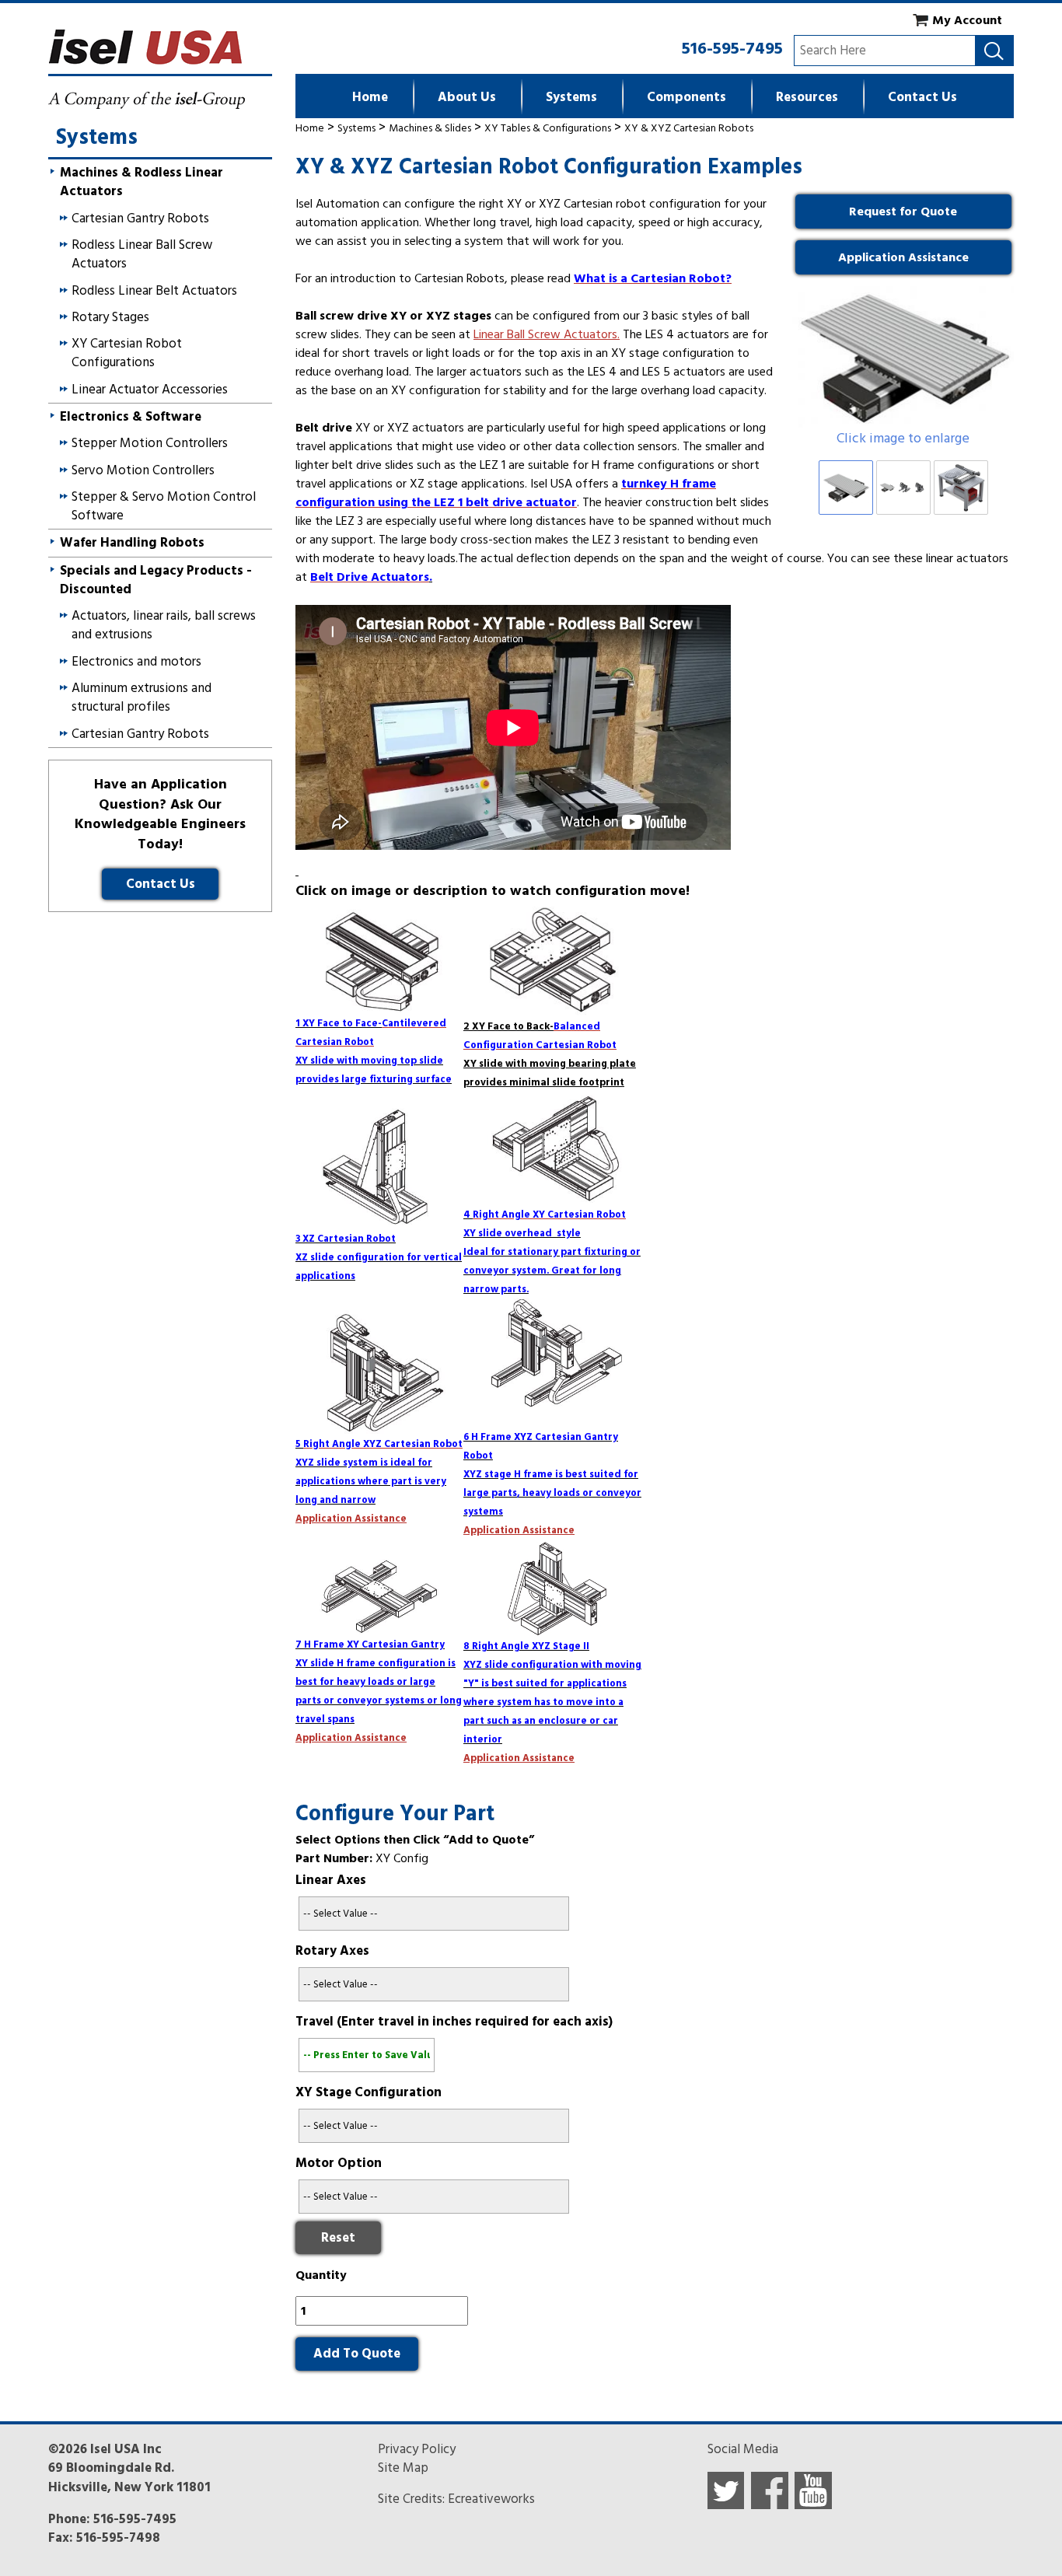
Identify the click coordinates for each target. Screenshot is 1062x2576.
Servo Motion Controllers (143, 470)
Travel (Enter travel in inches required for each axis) (454, 2022)
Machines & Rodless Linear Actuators (141, 182)
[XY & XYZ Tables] (903, 357)
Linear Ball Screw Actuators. (547, 334)
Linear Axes (331, 1880)
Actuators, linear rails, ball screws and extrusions (164, 625)
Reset (338, 2238)
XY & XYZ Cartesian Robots (689, 128)
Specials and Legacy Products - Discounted (156, 580)
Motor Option (339, 2163)
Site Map (403, 2468)
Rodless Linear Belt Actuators (154, 291)
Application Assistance (903, 257)
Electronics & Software (131, 417)
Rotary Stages (110, 317)
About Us (467, 97)
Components (686, 97)
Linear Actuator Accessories (150, 390)
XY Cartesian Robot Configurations (127, 353)
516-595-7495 (732, 48)
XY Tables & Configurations (548, 128)
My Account (967, 20)
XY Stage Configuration (369, 2092)
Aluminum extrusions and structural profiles (141, 697)
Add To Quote (357, 2354)
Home (370, 97)
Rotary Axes (332, 1951)
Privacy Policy (417, 2449)
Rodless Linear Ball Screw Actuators (142, 254)
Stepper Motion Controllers (150, 443)
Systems (571, 97)
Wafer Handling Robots (132, 543)
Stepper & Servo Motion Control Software (164, 506)
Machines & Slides (430, 128)
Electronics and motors (136, 662)
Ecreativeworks (491, 2499)
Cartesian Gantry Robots (140, 218)
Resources (807, 97)
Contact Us (922, 97)
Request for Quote (903, 211)
